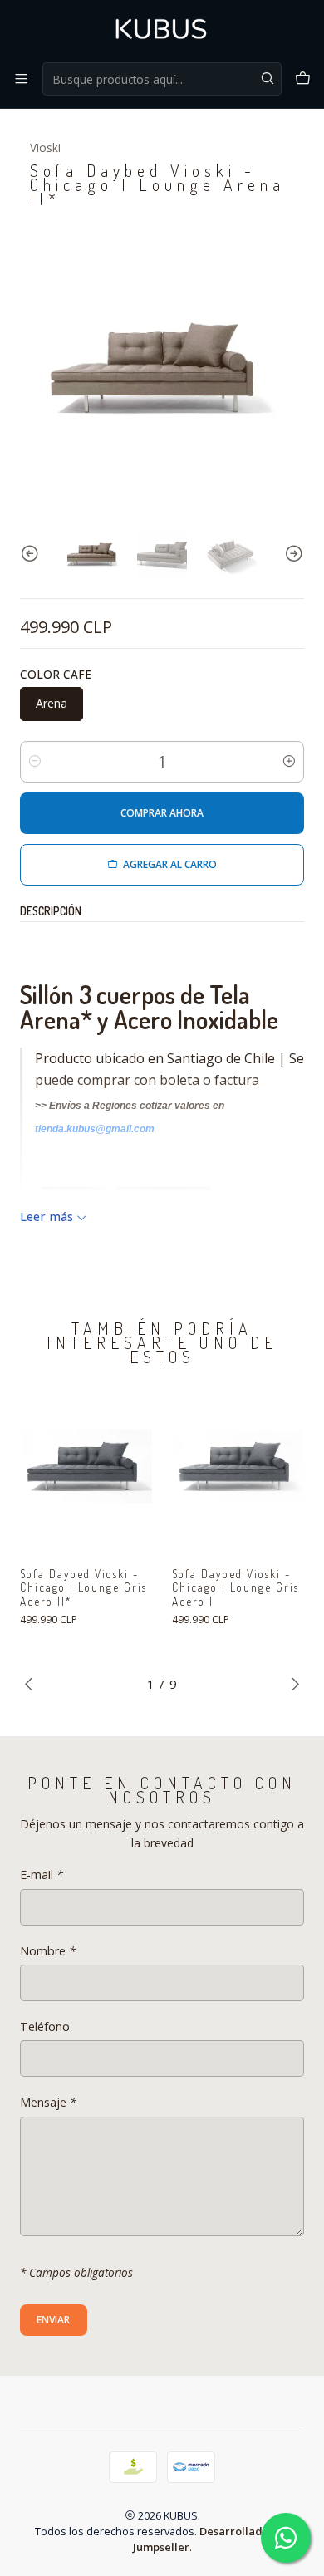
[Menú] (21, 79)
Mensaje (48, 2103)
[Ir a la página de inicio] (162, 30)
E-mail (42, 1875)
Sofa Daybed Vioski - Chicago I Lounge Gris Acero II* (83, 1588)
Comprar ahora (162, 813)
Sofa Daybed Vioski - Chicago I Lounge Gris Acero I (236, 1588)
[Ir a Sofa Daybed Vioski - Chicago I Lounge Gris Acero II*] (86, 1469)
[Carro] (303, 79)
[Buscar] (268, 79)
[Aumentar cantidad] (289, 762)
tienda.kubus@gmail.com (95, 1129)
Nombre (48, 1951)
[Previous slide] (32, 554)
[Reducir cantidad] (35, 762)
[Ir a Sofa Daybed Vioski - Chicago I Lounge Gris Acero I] (238, 1469)
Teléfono (45, 2027)
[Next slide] (292, 554)
